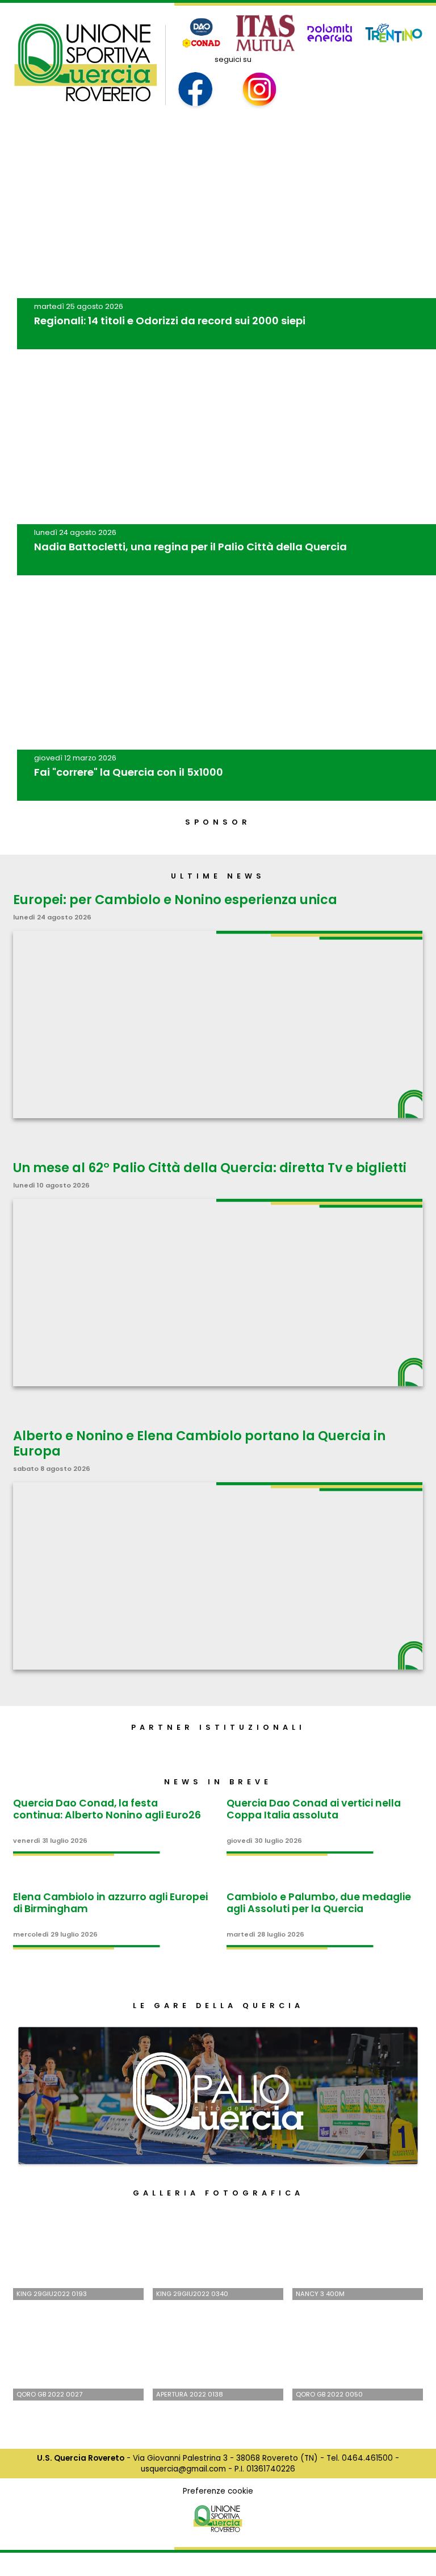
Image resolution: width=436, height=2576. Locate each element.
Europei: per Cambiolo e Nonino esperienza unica (175, 900)
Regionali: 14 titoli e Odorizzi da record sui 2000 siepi (170, 321)
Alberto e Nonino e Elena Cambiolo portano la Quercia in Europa (199, 1443)
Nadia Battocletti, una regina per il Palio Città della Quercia (190, 547)
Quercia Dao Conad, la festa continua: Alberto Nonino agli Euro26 (107, 1809)
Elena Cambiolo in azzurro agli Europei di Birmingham (110, 1903)
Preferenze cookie (218, 2491)
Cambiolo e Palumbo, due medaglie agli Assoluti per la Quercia (319, 1903)
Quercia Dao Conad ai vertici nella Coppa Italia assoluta (314, 1809)
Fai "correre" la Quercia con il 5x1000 (129, 772)
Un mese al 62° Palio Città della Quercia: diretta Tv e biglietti (210, 1168)
